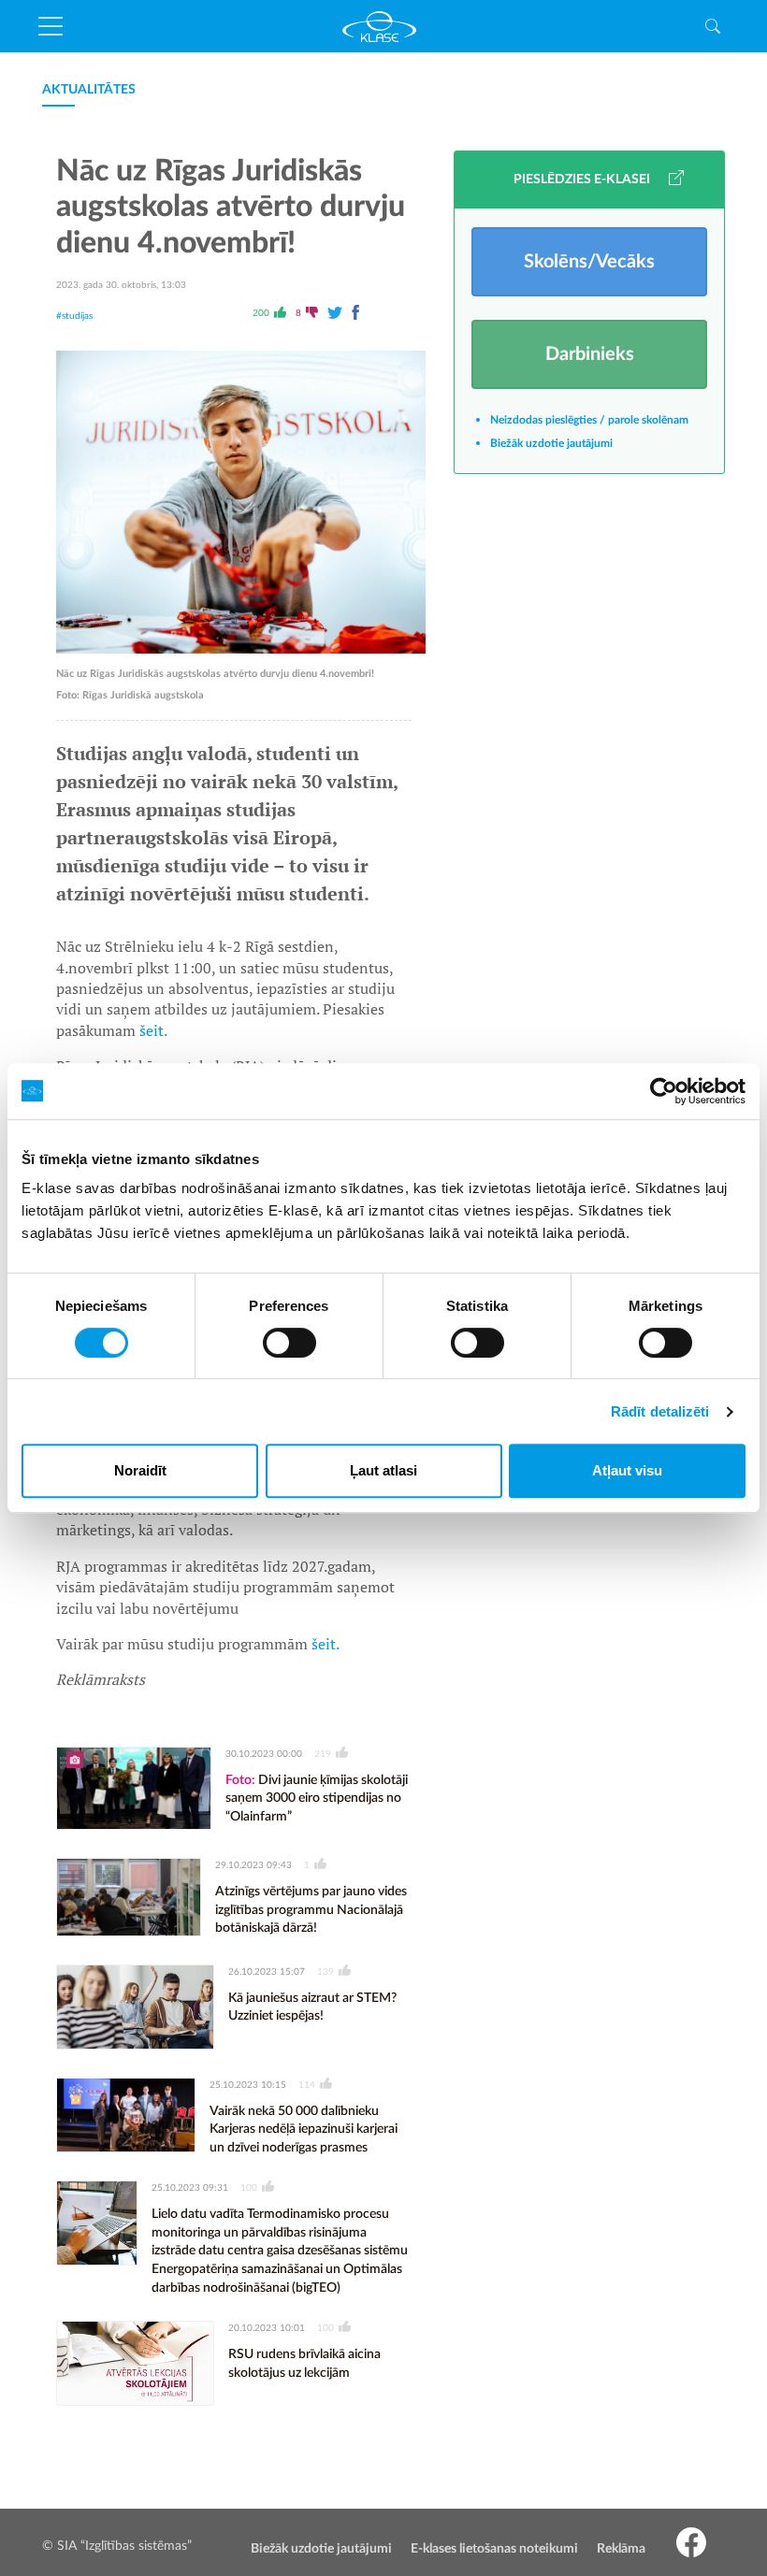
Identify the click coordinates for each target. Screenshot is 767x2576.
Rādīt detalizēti (660, 1411)
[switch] (289, 1343)
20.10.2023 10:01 (267, 2328)
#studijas (74, 316)
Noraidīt (140, 1470)
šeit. (153, 1030)
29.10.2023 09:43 (253, 1865)
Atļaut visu (627, 1470)
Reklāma (621, 2549)
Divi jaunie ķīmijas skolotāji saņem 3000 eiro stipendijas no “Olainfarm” (317, 1799)
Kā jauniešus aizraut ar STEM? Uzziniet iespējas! (312, 2008)
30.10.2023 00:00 (264, 1754)
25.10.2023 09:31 (190, 2188)
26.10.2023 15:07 (267, 1972)
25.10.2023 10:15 (248, 2085)
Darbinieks (590, 354)
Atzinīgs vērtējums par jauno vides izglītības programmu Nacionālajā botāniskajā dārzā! (311, 1910)
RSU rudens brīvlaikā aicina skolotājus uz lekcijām (304, 2364)
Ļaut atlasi (383, 1470)
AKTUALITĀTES (89, 90)
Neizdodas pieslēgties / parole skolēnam (589, 420)
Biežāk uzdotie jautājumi (551, 443)
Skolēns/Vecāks (589, 262)
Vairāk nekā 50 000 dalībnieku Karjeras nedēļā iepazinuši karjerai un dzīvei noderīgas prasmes (304, 2130)
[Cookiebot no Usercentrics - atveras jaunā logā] (664, 1091)
